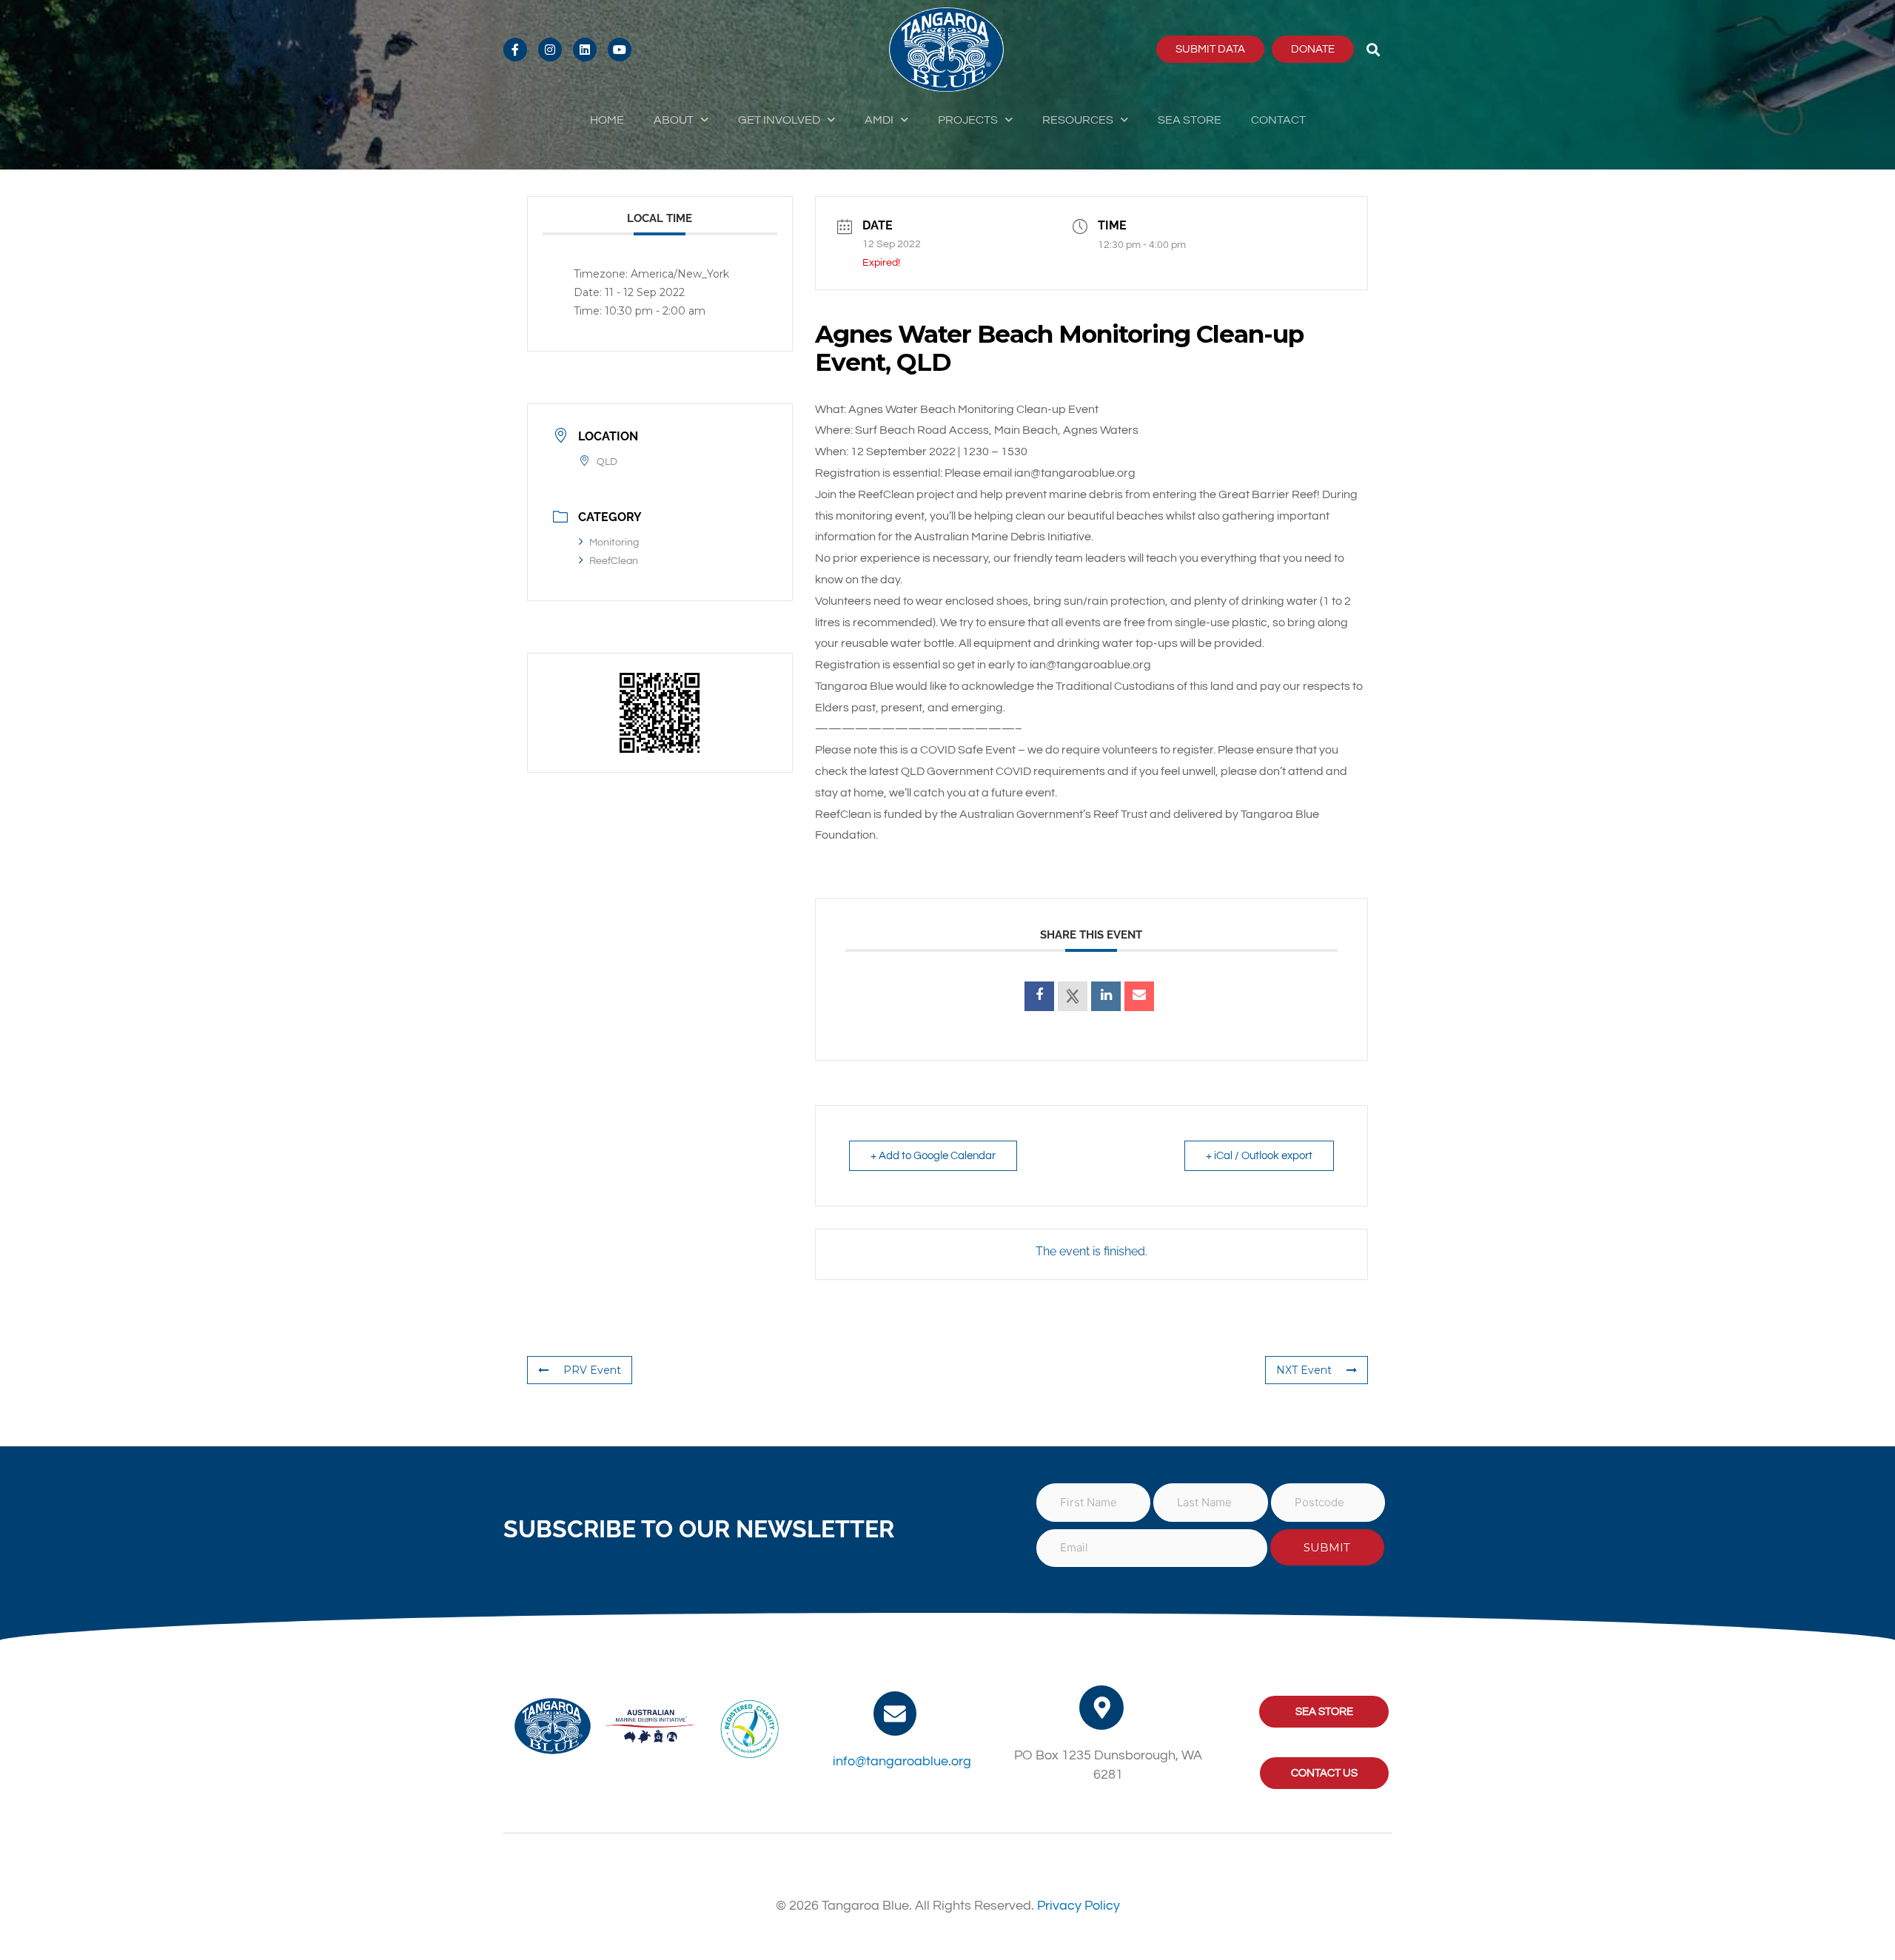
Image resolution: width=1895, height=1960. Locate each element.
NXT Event (1304, 1370)
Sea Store (1190, 120)
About (674, 120)
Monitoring (614, 543)
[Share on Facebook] (1039, 996)
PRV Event (592, 1370)
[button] (1374, 49)
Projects (968, 120)
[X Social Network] (1073, 996)
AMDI (879, 120)
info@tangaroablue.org (902, 1761)
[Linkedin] (1106, 996)
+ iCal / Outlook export (1259, 1156)
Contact (1278, 120)
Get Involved (779, 120)
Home (607, 120)
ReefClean (614, 561)
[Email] (1139, 996)
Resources (1078, 120)
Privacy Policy (1079, 1906)
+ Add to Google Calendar (933, 1156)
